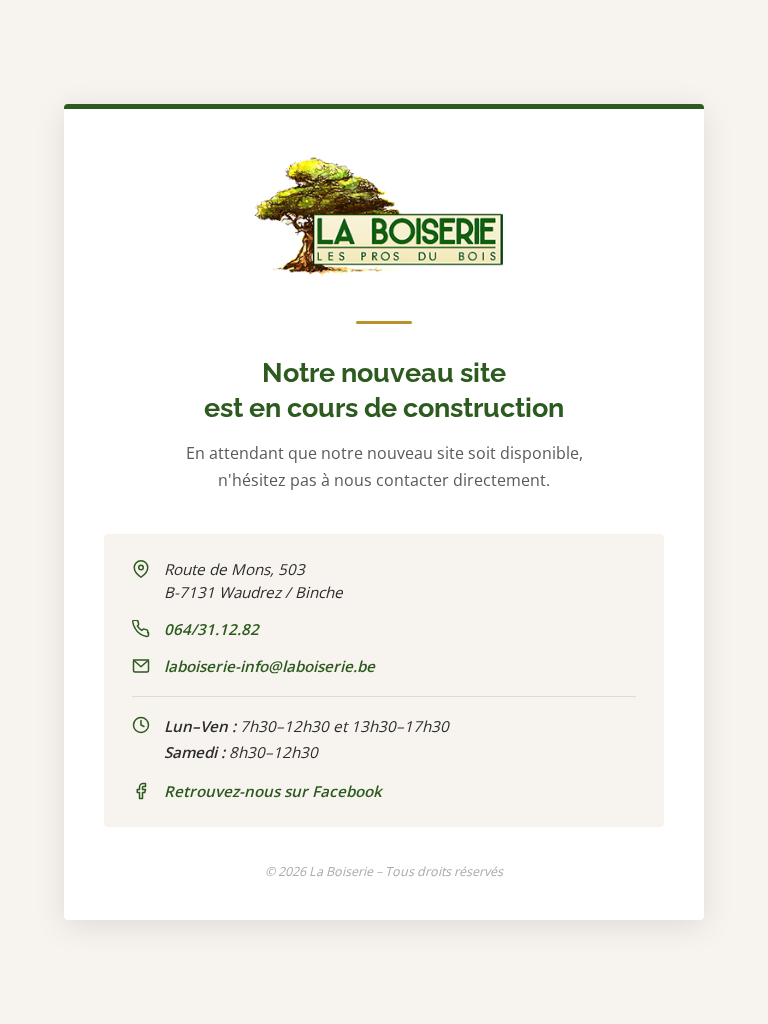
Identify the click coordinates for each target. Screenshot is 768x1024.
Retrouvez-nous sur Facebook (273, 791)
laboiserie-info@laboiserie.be (269, 666)
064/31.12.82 (211, 629)
